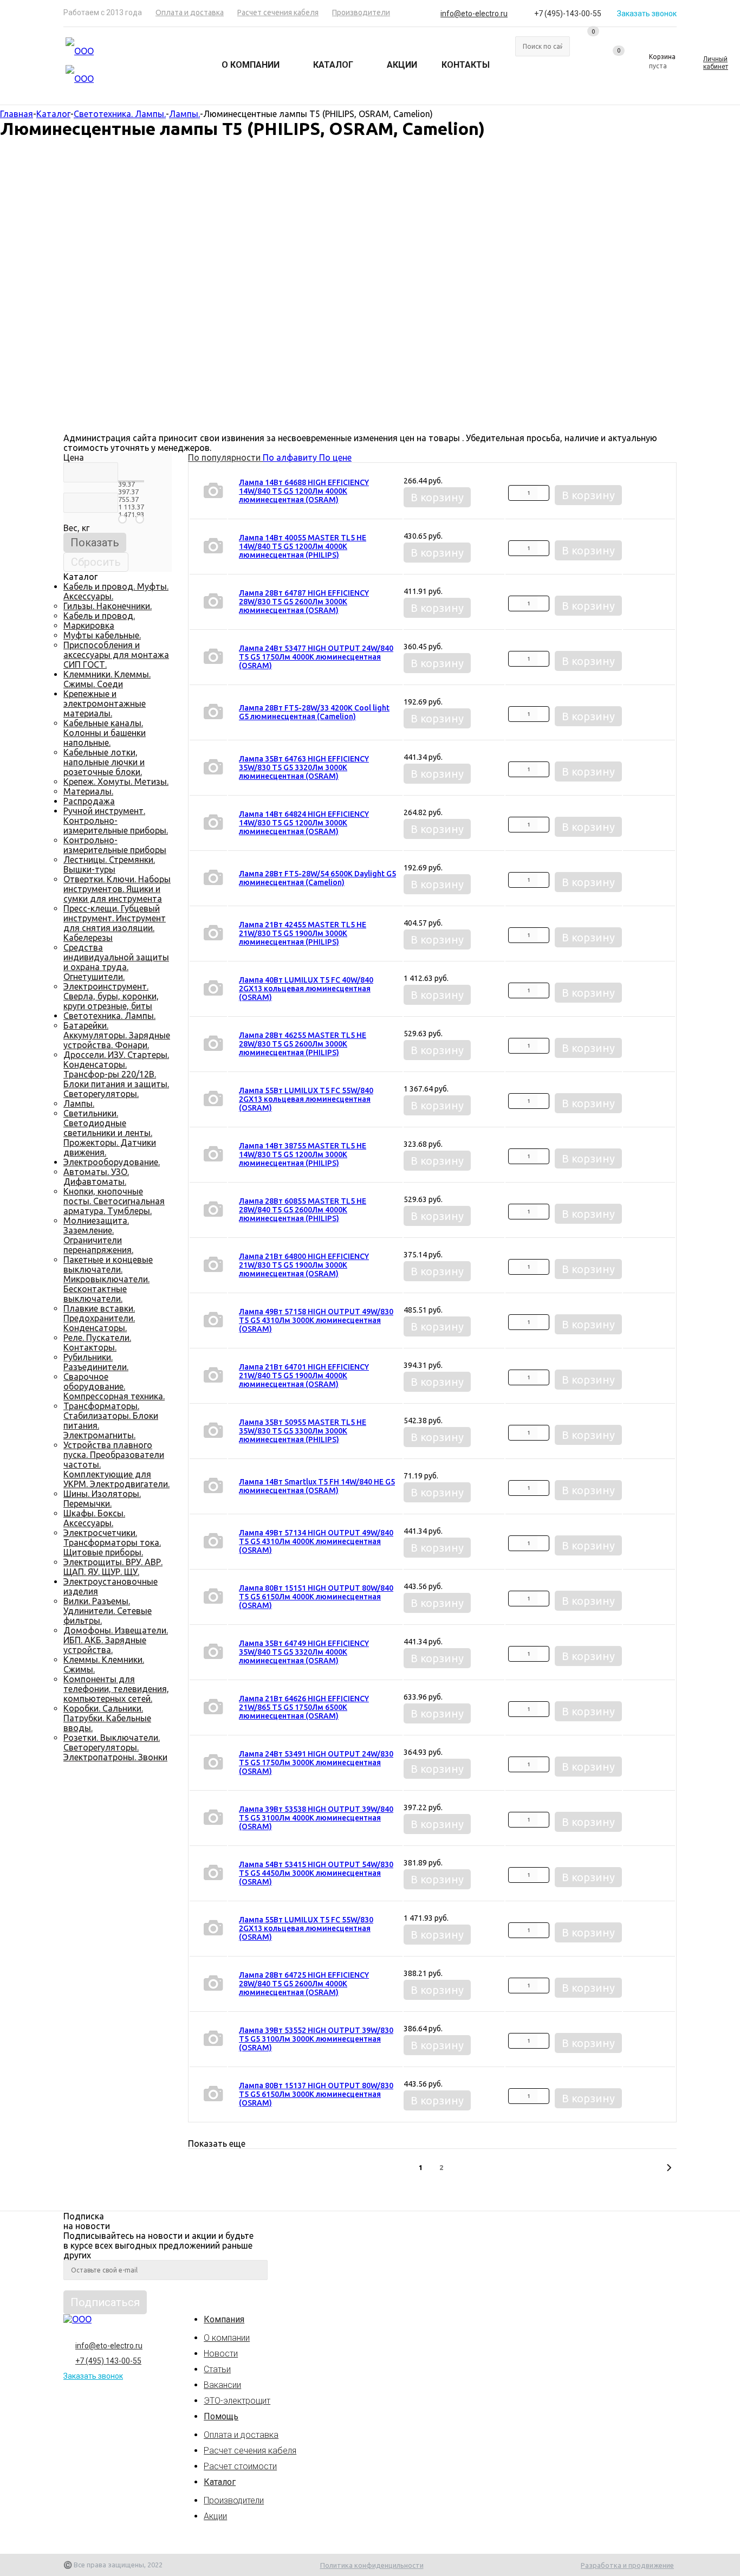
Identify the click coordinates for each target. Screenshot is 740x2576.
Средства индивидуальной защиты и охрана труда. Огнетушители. (116, 962)
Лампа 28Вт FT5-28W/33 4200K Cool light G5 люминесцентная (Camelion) (314, 712)
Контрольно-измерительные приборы (115, 845)
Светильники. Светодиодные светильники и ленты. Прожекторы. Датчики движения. (110, 1133)
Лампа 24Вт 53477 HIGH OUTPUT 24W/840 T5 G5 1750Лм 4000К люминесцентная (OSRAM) (316, 657)
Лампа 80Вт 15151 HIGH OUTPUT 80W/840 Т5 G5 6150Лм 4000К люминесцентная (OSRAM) (316, 1597)
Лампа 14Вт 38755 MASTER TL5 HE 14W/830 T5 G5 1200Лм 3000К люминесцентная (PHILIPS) (303, 1154)
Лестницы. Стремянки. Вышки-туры (109, 864)
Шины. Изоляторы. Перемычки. (102, 1499)
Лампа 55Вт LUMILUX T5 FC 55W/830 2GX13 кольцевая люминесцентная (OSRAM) (306, 1928)
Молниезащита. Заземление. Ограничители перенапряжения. (98, 1235)
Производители (234, 2500)
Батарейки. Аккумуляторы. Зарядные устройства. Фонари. (117, 1035)
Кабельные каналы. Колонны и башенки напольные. (105, 733)
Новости (221, 2354)
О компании (227, 2338)
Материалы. (88, 791)
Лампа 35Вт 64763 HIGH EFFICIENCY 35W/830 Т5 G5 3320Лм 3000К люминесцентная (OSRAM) (304, 767)
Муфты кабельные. (102, 635)
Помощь (221, 2416)
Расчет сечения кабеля (250, 2451)
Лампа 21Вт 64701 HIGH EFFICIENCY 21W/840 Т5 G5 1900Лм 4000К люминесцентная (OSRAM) (304, 1376)
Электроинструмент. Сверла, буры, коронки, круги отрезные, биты (111, 996)
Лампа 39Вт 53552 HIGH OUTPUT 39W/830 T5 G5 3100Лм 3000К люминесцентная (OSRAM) (316, 2039)
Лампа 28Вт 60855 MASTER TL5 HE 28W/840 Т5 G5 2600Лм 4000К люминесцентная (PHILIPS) (303, 1210)
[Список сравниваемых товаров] (587, 44)
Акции (215, 2516)
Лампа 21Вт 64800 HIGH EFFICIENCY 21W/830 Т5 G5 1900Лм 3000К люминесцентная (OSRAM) (304, 1265)
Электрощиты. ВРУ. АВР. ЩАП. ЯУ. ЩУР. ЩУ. (113, 1567)
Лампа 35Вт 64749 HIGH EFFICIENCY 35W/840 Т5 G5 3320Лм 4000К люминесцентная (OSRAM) (304, 1652)
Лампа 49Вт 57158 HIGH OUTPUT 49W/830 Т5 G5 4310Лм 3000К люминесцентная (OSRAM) (316, 1320)
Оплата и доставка (241, 2435)
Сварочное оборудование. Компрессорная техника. (114, 1386)
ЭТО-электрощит (237, 2401)
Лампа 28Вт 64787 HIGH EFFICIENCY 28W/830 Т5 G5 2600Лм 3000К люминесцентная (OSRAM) (304, 602)
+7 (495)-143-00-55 (568, 14)
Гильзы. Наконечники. (108, 606)
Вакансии (222, 2385)
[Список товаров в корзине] (655, 66)
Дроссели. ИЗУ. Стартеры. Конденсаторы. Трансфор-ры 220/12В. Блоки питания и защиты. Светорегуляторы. (116, 1074)
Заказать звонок (647, 14)
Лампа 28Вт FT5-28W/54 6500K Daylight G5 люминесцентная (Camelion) (317, 878)
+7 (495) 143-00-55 (108, 2361)
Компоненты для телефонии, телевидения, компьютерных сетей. (116, 1689)
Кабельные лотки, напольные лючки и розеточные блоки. (104, 762)
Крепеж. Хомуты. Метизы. (116, 782)
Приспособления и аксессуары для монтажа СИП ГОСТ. (116, 655)
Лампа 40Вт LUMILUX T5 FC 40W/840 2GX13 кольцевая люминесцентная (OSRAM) (306, 989)
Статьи (217, 2369)
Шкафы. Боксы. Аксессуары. (94, 1518)
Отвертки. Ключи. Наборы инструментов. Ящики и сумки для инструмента (117, 889)
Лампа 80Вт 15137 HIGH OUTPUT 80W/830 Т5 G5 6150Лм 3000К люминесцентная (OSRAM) (316, 2094)
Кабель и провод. (99, 616)
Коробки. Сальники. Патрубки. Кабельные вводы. (107, 1718)
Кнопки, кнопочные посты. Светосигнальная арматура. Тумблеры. (114, 1201)
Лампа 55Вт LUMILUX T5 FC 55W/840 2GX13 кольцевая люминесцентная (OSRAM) (306, 1099)
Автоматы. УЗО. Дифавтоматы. (96, 1177)
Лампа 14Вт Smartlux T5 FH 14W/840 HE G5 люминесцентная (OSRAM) (317, 1486)
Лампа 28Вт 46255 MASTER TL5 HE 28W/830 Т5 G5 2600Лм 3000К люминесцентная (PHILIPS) (303, 1044)
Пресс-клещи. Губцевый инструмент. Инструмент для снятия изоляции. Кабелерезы (115, 923)
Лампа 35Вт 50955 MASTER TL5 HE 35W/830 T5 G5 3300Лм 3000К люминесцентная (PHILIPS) (303, 1431)
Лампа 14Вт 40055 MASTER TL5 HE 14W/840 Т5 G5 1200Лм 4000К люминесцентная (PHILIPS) (303, 546)
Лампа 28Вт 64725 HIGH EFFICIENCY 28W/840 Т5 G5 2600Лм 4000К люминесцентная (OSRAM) (304, 1984)
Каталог (220, 2482)
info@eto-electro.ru (474, 14)
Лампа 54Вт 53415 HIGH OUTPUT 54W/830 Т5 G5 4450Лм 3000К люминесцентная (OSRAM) (316, 1873)
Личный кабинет (716, 63)
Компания (224, 2319)
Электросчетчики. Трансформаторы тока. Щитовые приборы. (112, 1542)
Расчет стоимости (240, 2466)
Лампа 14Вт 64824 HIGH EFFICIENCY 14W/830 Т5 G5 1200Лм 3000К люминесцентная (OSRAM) (304, 823)
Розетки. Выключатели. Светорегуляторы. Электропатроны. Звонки (115, 1747)
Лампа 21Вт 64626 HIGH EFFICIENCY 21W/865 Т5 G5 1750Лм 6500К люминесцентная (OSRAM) (304, 1707)
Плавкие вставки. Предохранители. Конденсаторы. (99, 1318)
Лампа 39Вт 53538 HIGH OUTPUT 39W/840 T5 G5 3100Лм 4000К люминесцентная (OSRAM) (316, 1818)
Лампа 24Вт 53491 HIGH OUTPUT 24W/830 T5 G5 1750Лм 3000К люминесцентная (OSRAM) (316, 1762)
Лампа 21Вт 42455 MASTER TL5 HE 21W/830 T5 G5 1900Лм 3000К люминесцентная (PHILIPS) (303, 933)
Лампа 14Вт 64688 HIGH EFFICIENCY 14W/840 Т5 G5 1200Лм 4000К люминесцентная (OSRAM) (304, 491)
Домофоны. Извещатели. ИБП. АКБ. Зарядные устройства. (116, 1640)
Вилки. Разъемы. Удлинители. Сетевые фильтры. (108, 1611)
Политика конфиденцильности (372, 2565)
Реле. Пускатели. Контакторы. (97, 1342)
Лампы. (79, 1103)
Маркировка (89, 625)
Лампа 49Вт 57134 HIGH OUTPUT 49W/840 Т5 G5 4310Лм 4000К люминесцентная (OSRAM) (316, 1541)
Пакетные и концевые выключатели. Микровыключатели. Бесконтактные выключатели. (108, 1279)
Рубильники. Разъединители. (96, 1362)
